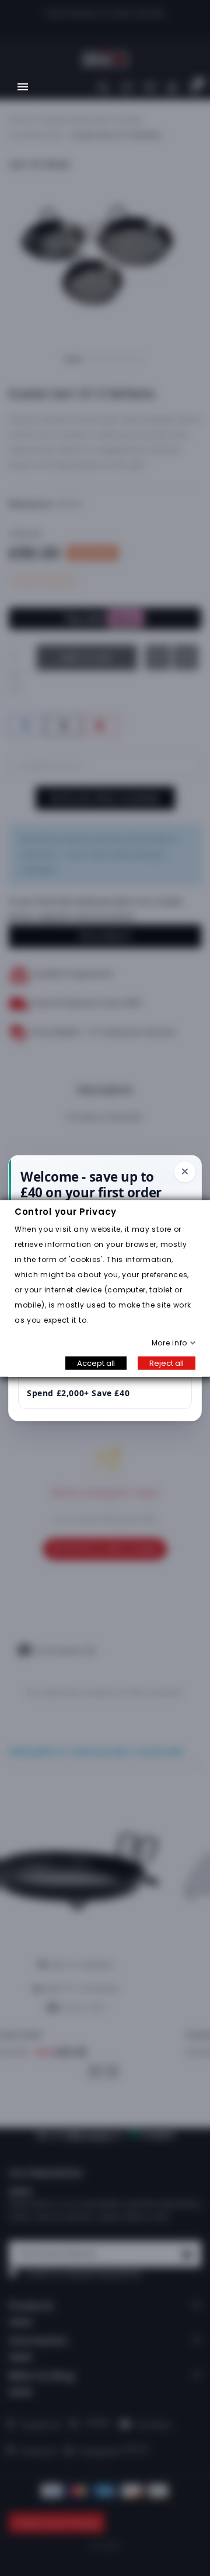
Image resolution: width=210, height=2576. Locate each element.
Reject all (167, 1363)
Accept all (96, 1363)
